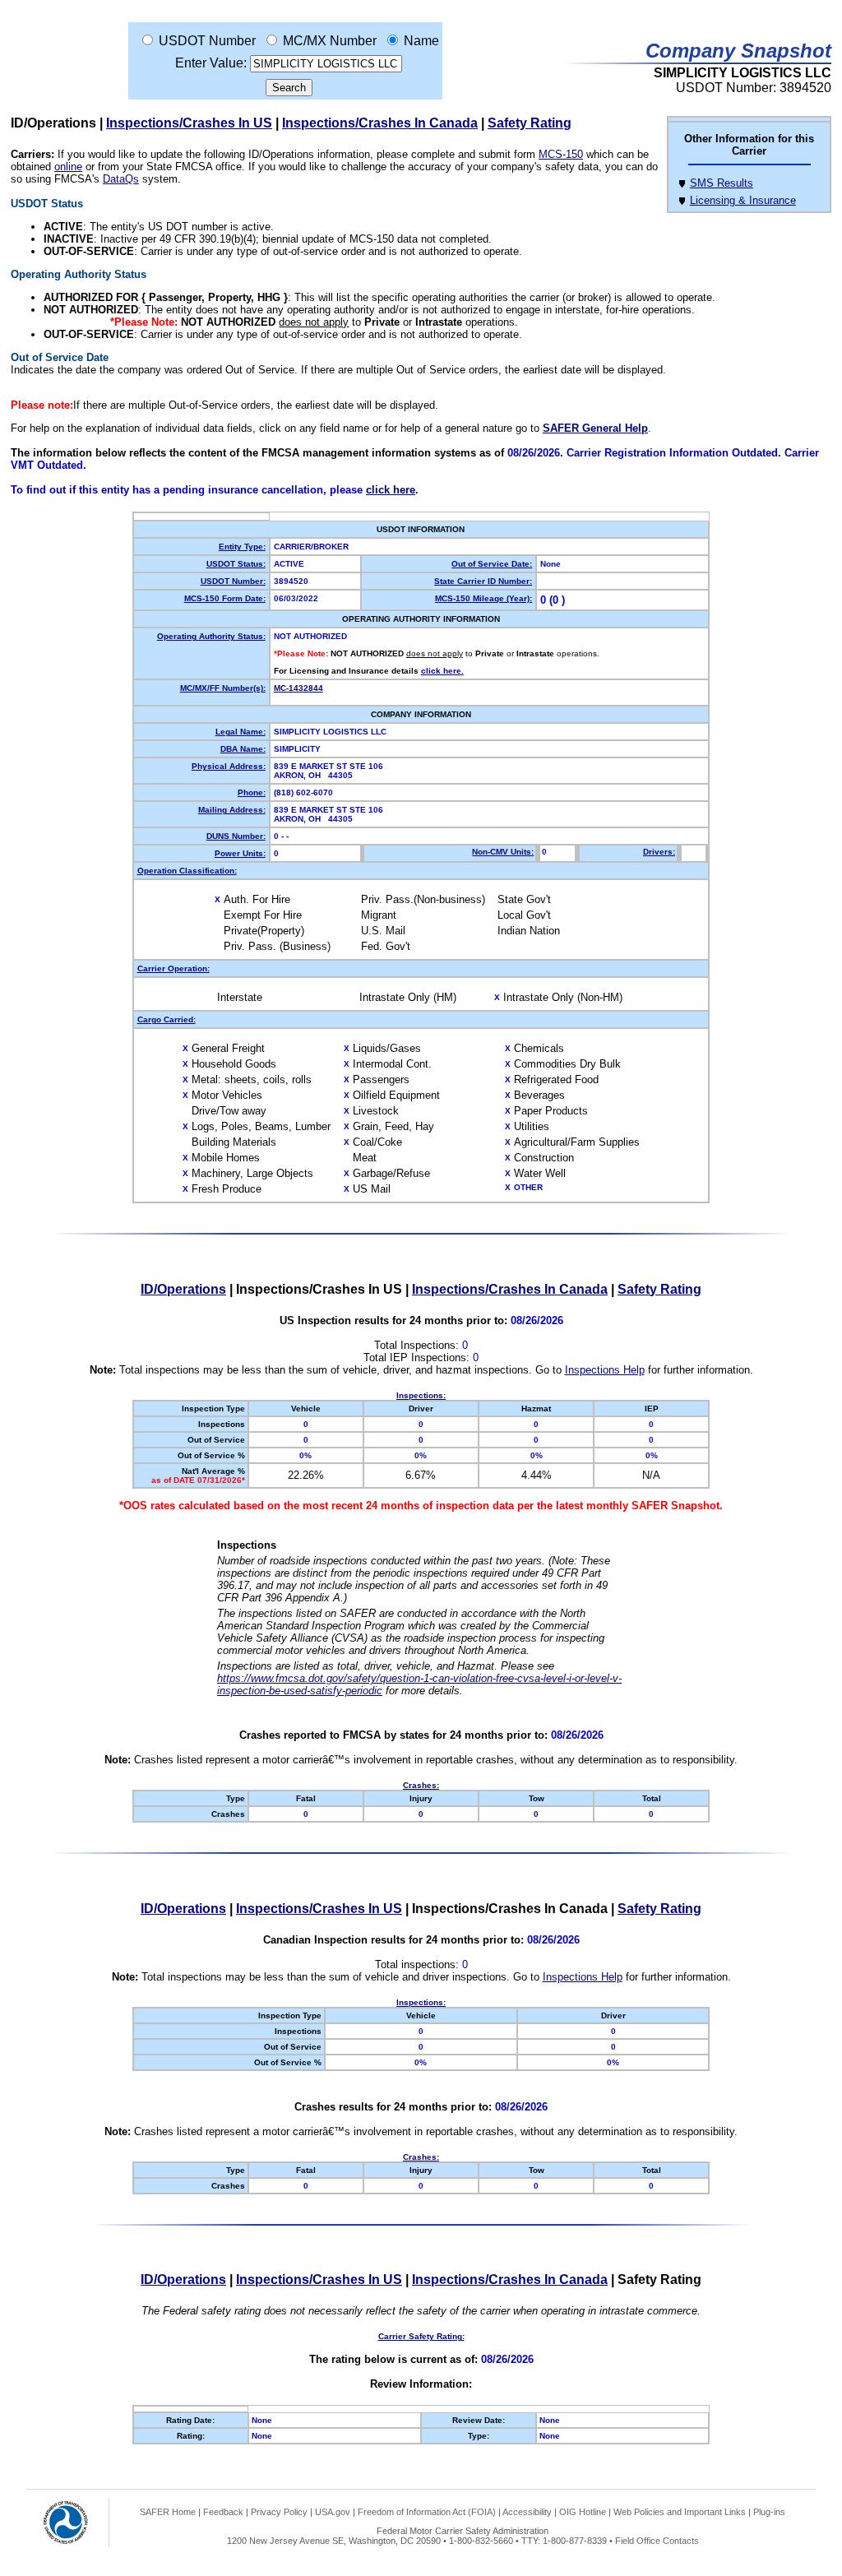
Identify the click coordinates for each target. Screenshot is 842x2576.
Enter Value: (211, 63)
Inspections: (421, 1395)
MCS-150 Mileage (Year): (483, 598)
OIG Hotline (583, 2512)
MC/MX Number (330, 41)
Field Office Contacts (657, 2541)
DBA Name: (243, 749)
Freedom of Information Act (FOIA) (427, 2512)
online (68, 167)
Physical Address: (229, 766)
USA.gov (333, 2512)
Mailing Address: (232, 810)
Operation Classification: (187, 871)
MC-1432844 (298, 688)
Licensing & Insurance (743, 200)
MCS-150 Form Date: (225, 598)
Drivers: (659, 852)
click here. (442, 671)
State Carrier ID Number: (483, 581)
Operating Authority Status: (211, 636)
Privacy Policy (279, 2512)
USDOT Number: (233, 581)
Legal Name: (241, 732)
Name (421, 41)
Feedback (223, 2512)
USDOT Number (207, 41)
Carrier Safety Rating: (421, 2336)
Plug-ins (769, 2512)
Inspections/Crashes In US (189, 123)
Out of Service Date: (492, 564)
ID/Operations (183, 1289)
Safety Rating (530, 123)
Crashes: (421, 1785)
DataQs (121, 179)
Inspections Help (605, 1370)
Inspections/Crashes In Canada (380, 123)
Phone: (252, 792)
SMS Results (722, 183)
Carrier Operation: (173, 968)
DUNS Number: (236, 836)
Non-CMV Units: (503, 852)
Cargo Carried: (167, 1019)
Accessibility (527, 2512)
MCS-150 (561, 154)
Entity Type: (242, 547)
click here (391, 490)
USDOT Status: (236, 564)
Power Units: (240, 853)
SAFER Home (168, 2512)
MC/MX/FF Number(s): (223, 688)
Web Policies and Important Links (680, 2512)
